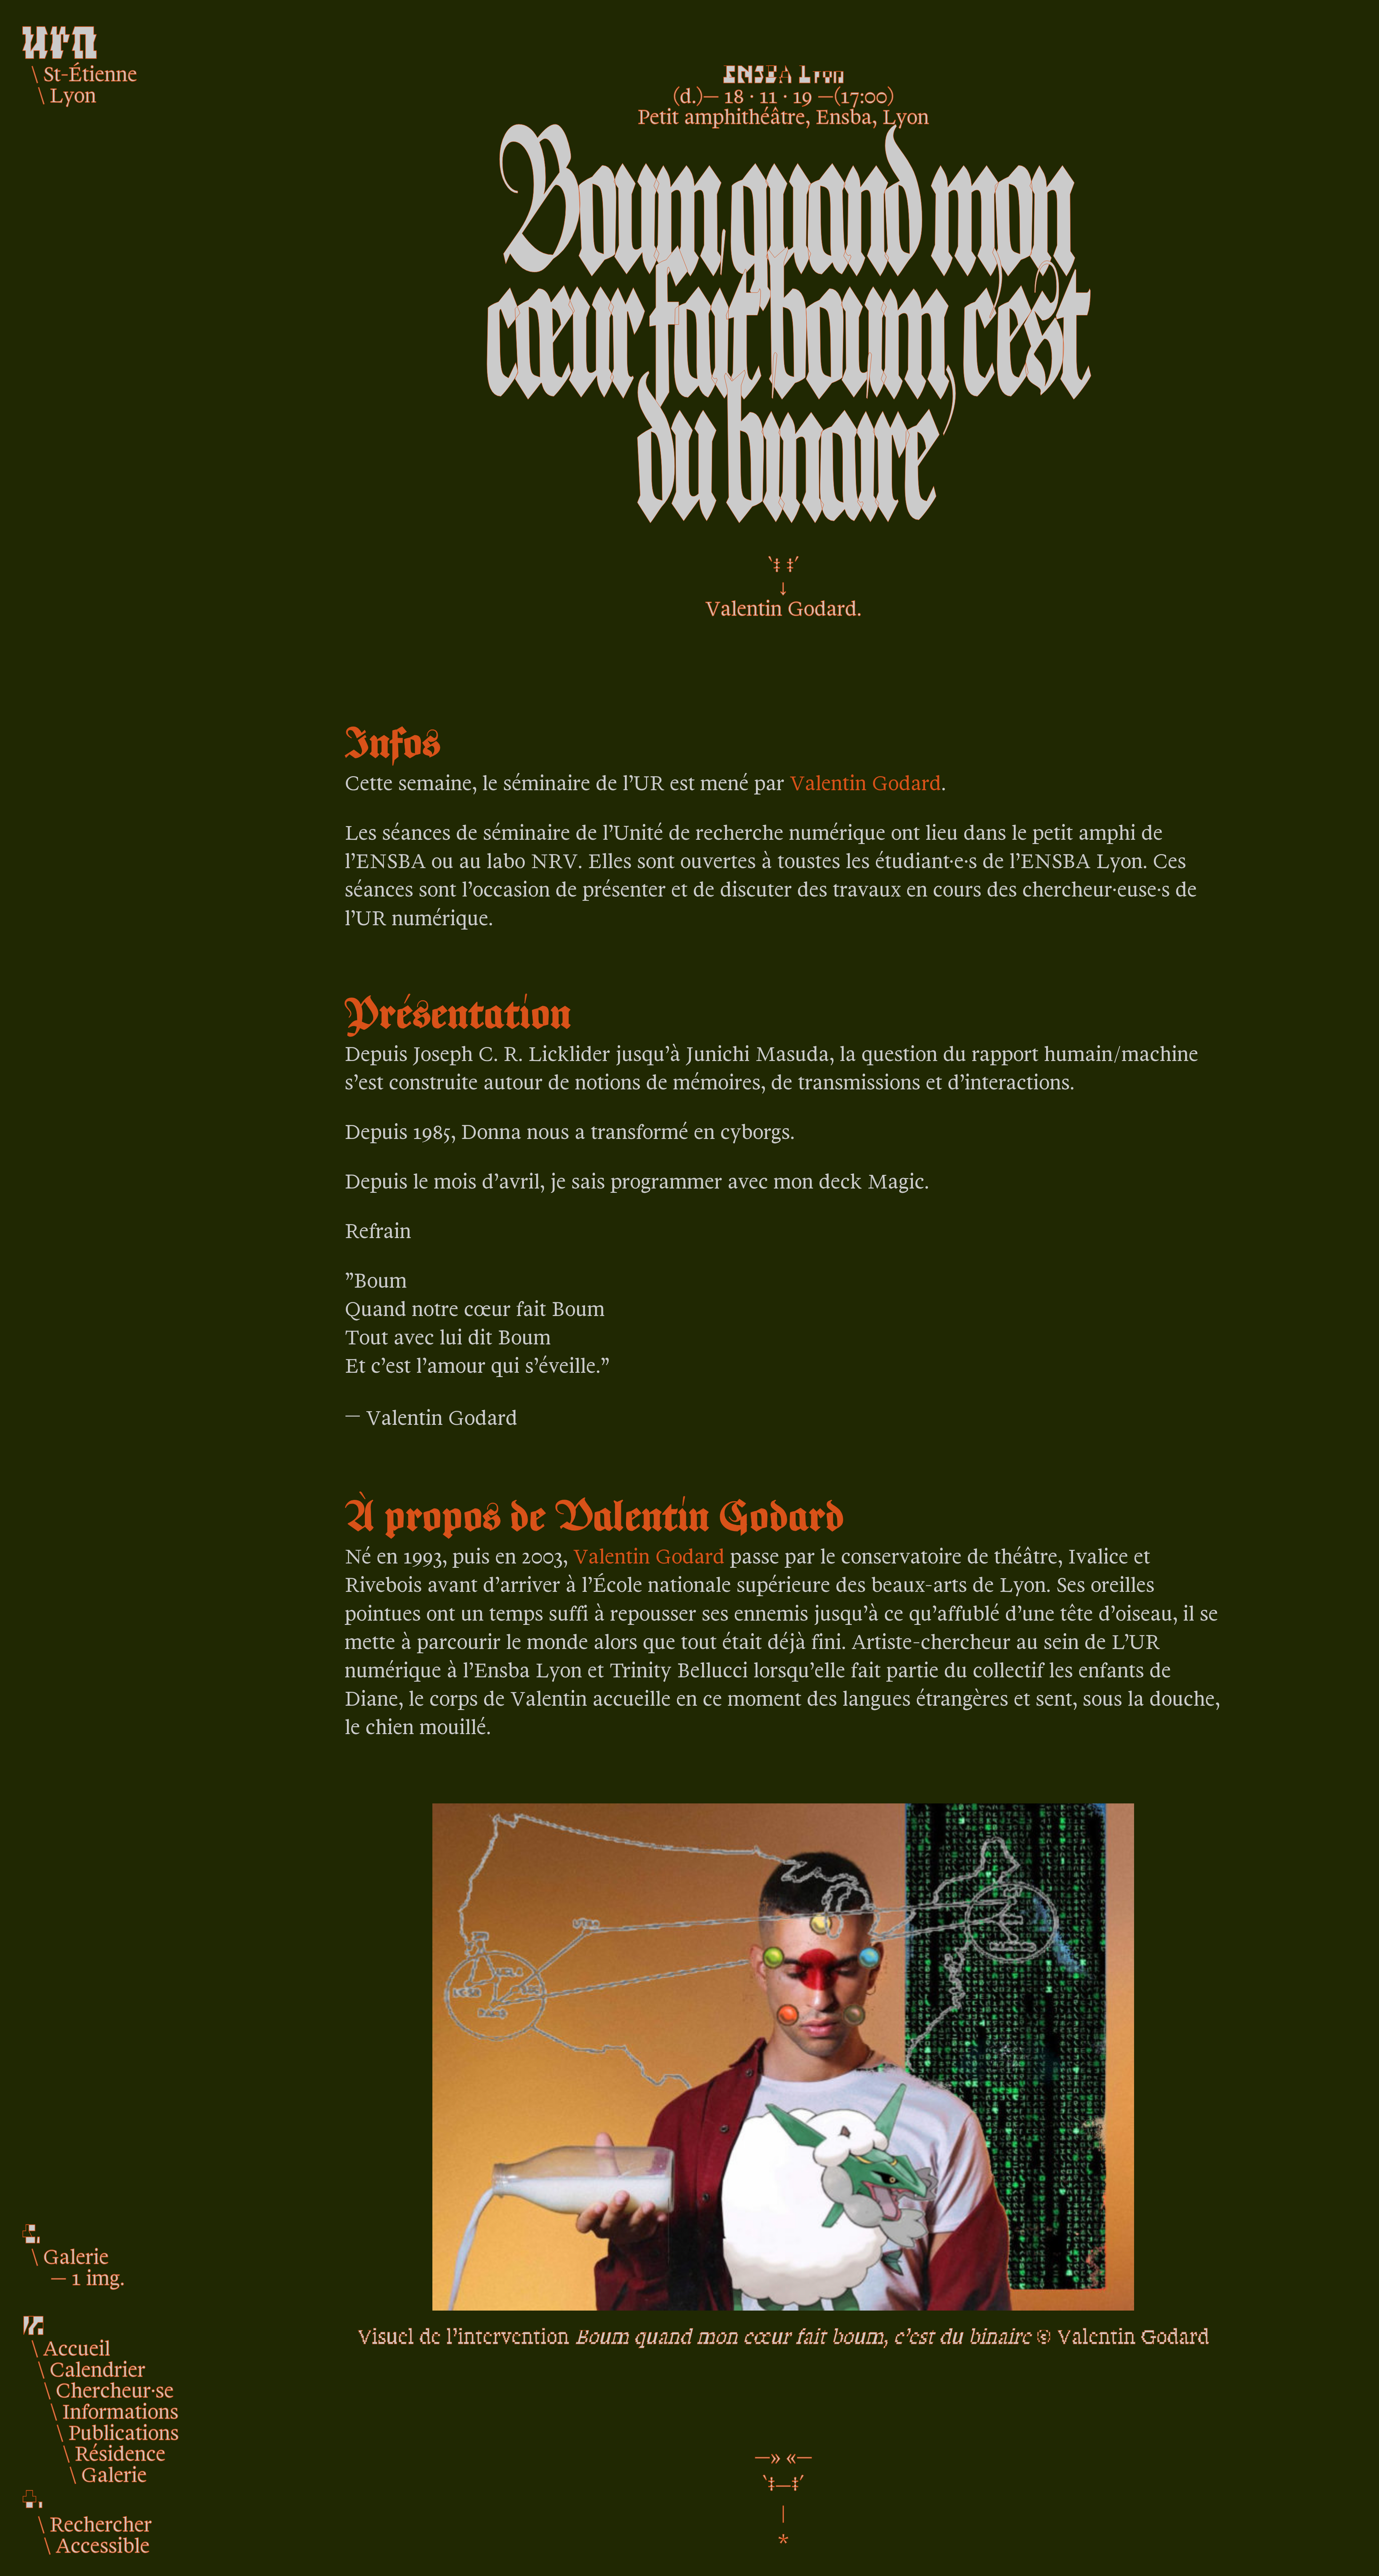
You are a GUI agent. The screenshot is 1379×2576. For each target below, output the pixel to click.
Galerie (114, 2473)
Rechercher (101, 2523)
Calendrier (97, 2368)
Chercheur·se (115, 2389)
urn (59, 35)
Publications (124, 2431)
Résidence (120, 2452)
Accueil (77, 2347)
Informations (120, 2410)
